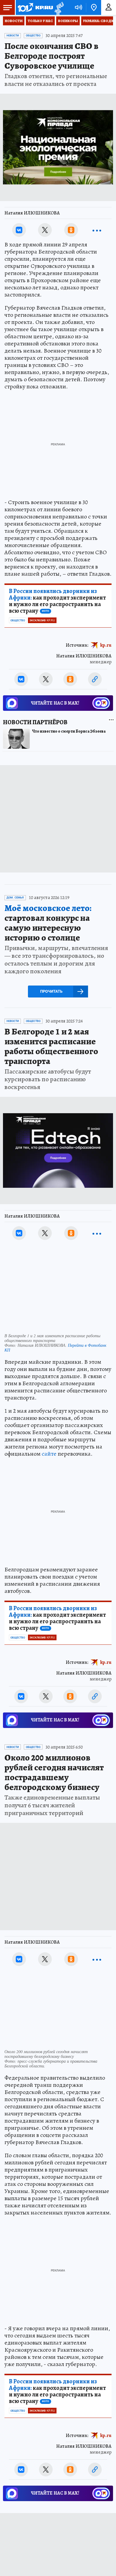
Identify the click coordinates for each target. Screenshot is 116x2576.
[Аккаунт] (109, 7)
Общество (33, 35)
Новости (14, 21)
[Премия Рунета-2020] (58, 8)
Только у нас (40, 21)
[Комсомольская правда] (35, 7)
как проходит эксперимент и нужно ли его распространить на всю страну (57, 601)
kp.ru (106, 645)
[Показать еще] (97, 230)
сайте (49, 1454)
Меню (7, 7)
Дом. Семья (15, 898)
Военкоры (68, 21)
